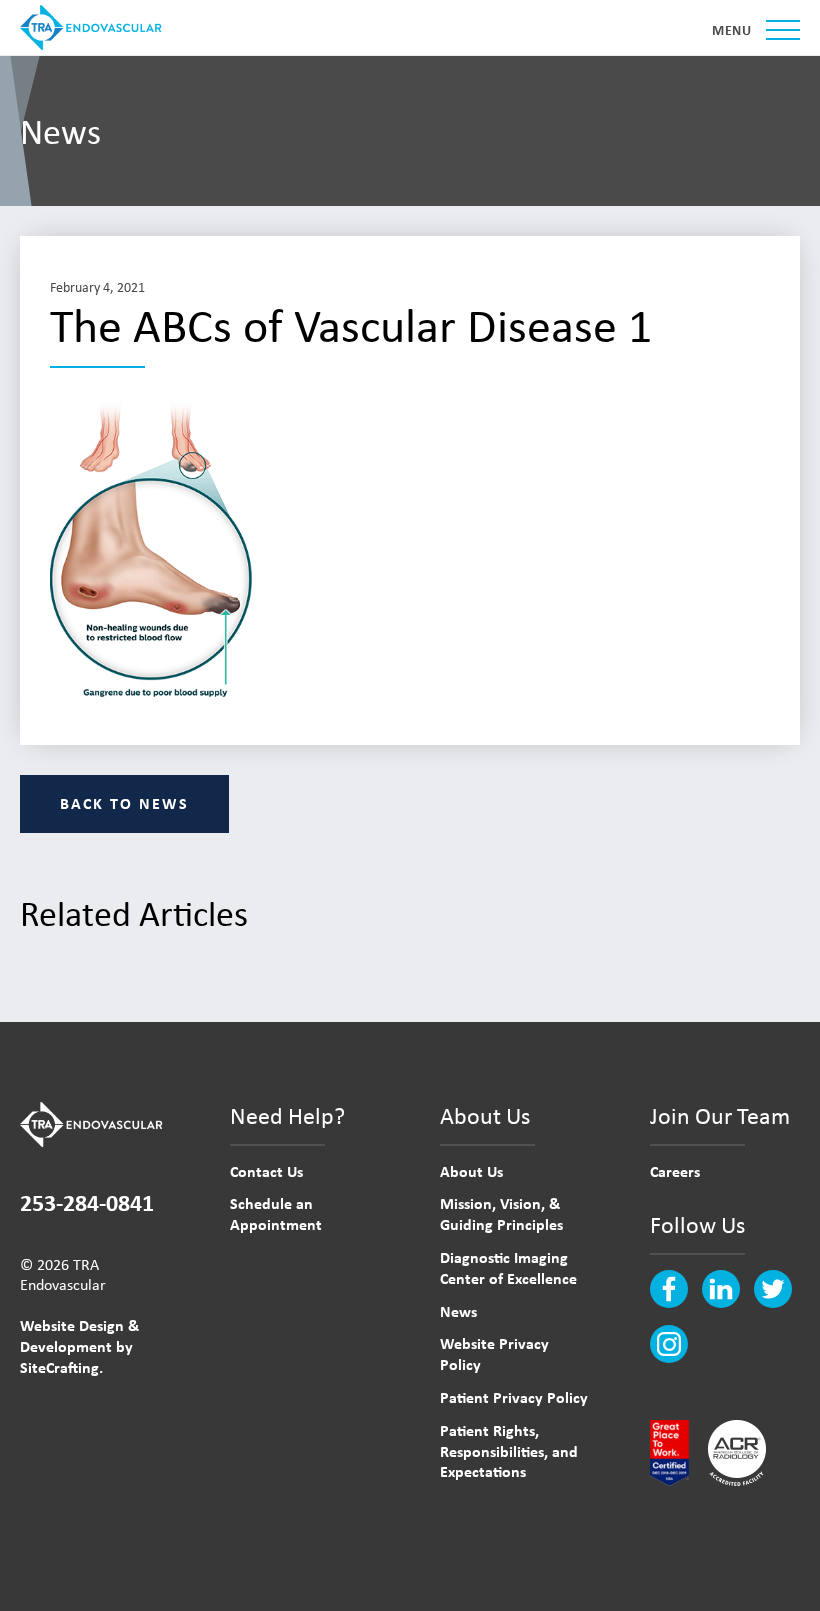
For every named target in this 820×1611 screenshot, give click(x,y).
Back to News (124, 803)
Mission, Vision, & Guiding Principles (501, 1213)
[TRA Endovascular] (95, 27)
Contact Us (266, 1171)
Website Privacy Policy (494, 1353)
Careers (675, 1171)
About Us (471, 1171)
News (458, 1311)
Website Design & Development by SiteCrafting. (79, 1346)
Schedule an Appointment (276, 1213)
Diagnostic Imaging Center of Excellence (508, 1267)
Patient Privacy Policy (514, 1397)
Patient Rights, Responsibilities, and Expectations (509, 1451)
